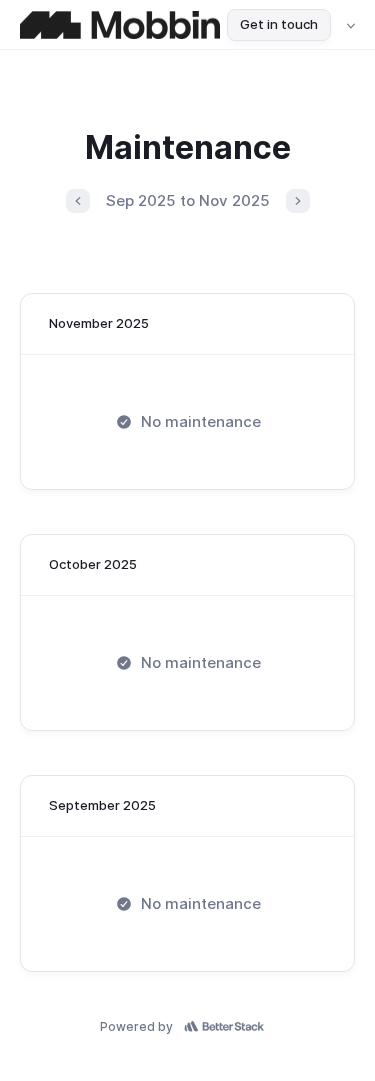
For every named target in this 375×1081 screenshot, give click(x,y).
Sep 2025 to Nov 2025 (188, 200)
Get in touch (279, 24)
